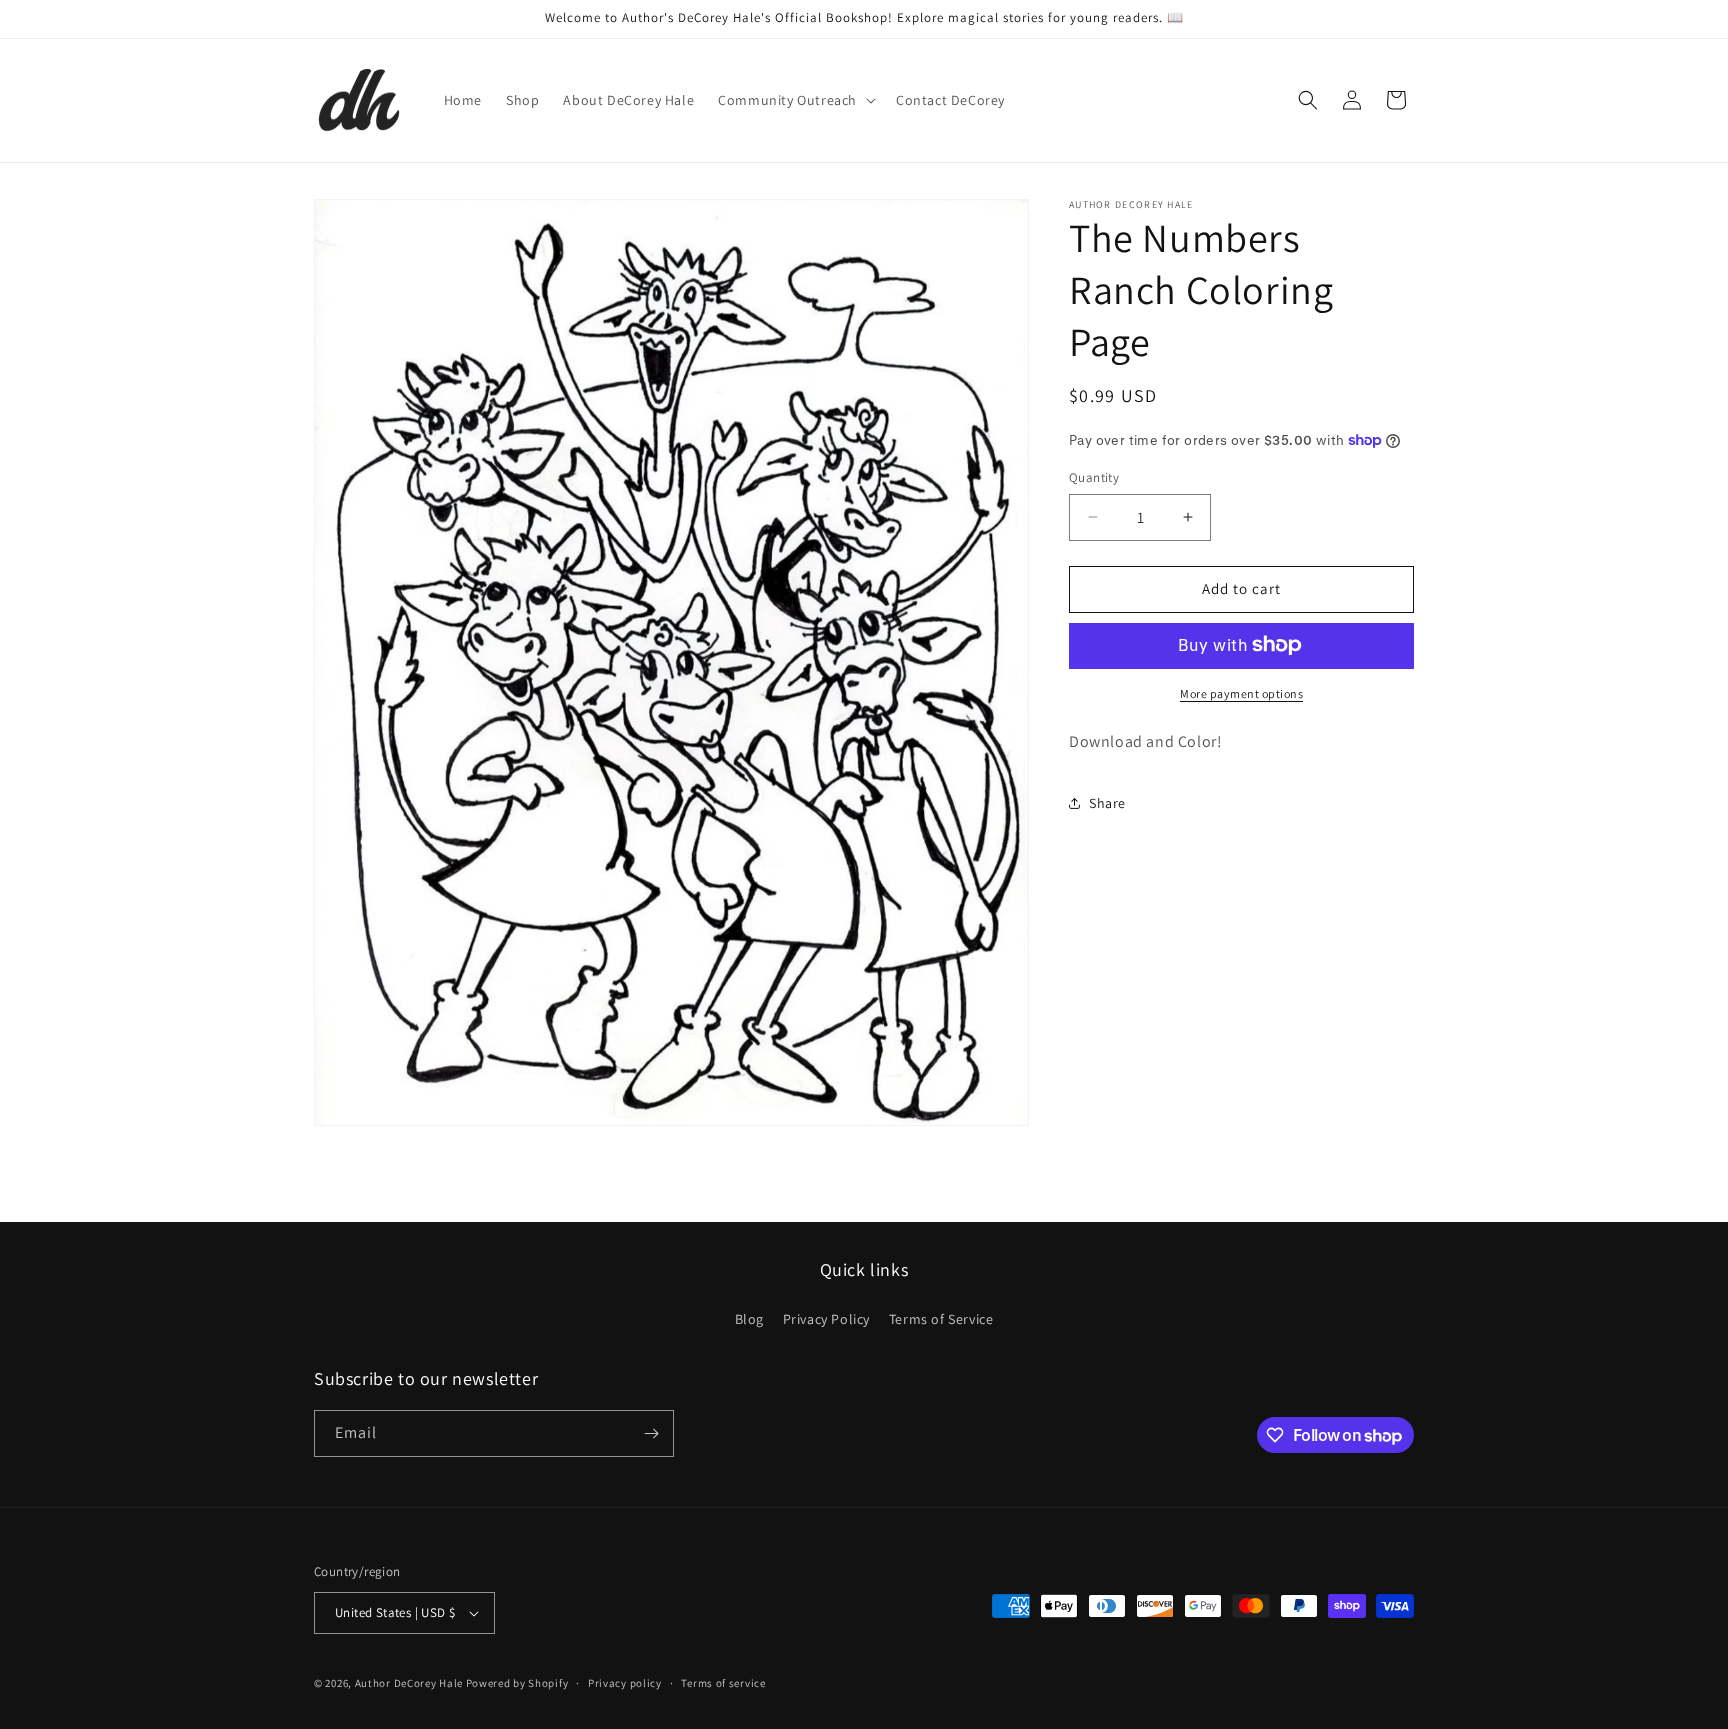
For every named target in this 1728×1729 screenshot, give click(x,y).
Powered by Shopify (517, 1683)
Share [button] (1107, 802)
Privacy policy (625, 1683)
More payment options (1241, 692)
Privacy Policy (826, 1319)
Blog (749, 1319)
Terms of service (723, 1683)
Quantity (1094, 477)
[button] (795, 100)
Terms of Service (941, 1319)
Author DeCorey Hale (409, 1683)
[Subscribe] (651, 1433)
